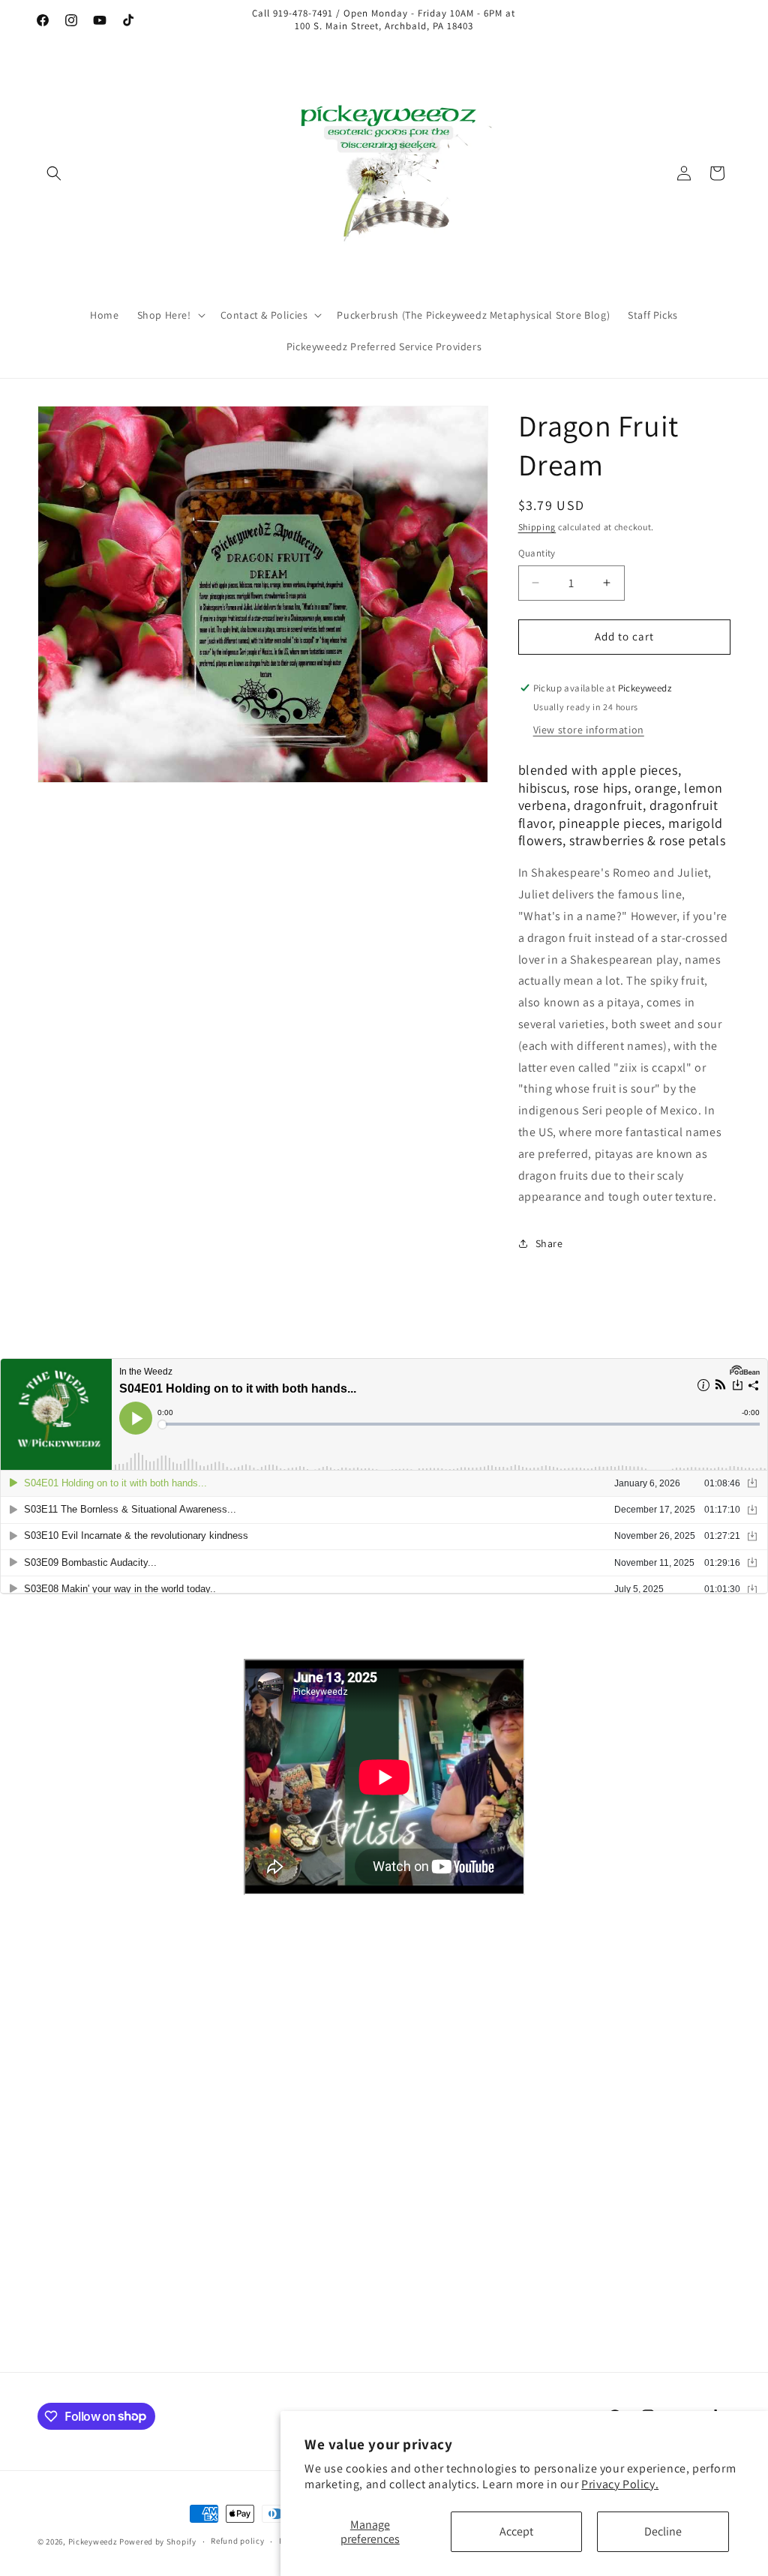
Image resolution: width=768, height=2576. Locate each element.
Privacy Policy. (620, 2484)
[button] (54, 173)
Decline (663, 2531)
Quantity (537, 553)
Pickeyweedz (93, 2542)
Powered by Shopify (158, 2542)
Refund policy (237, 2541)
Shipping (537, 527)
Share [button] (549, 1243)
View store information (589, 730)
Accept (516, 2531)
